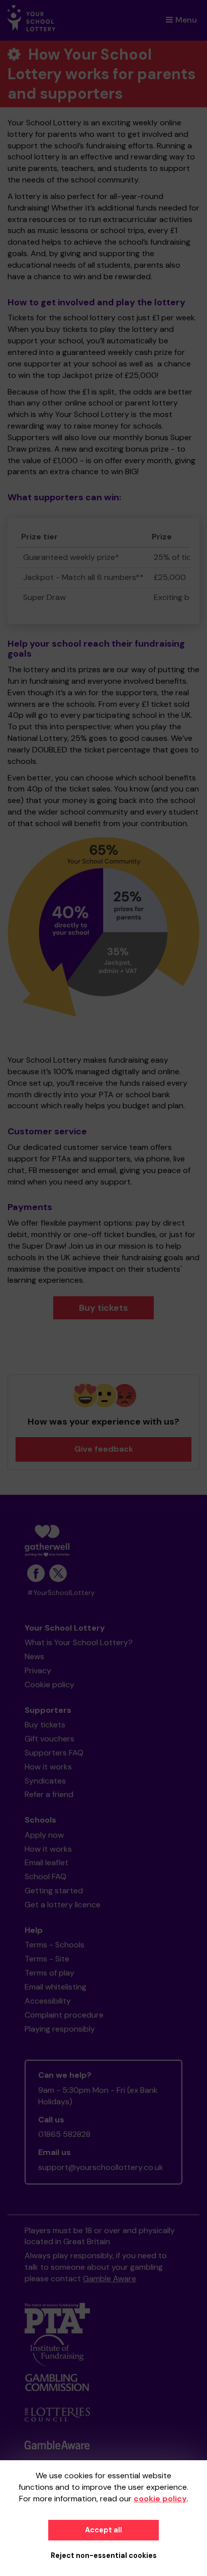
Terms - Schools (55, 1945)
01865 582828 (64, 2134)
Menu (186, 20)
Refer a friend (49, 1794)
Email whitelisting (56, 1987)
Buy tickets (103, 1308)
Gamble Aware (110, 2278)
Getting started (54, 1891)
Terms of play (49, 1973)
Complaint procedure (64, 2015)
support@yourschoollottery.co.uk (101, 2167)
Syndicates (45, 1781)
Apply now (44, 1835)
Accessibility (48, 2001)
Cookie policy (49, 1685)
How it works (48, 1767)
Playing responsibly (60, 2029)
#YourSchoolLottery (61, 1593)
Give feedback (104, 1449)
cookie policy (160, 2499)
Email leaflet (46, 1862)
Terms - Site (47, 1959)
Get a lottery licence (63, 1905)
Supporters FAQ (54, 1753)
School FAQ (45, 1876)
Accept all (103, 2530)
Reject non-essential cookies (104, 2555)
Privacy (38, 1670)
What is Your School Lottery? (79, 1642)
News (34, 1656)
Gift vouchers (49, 1739)
